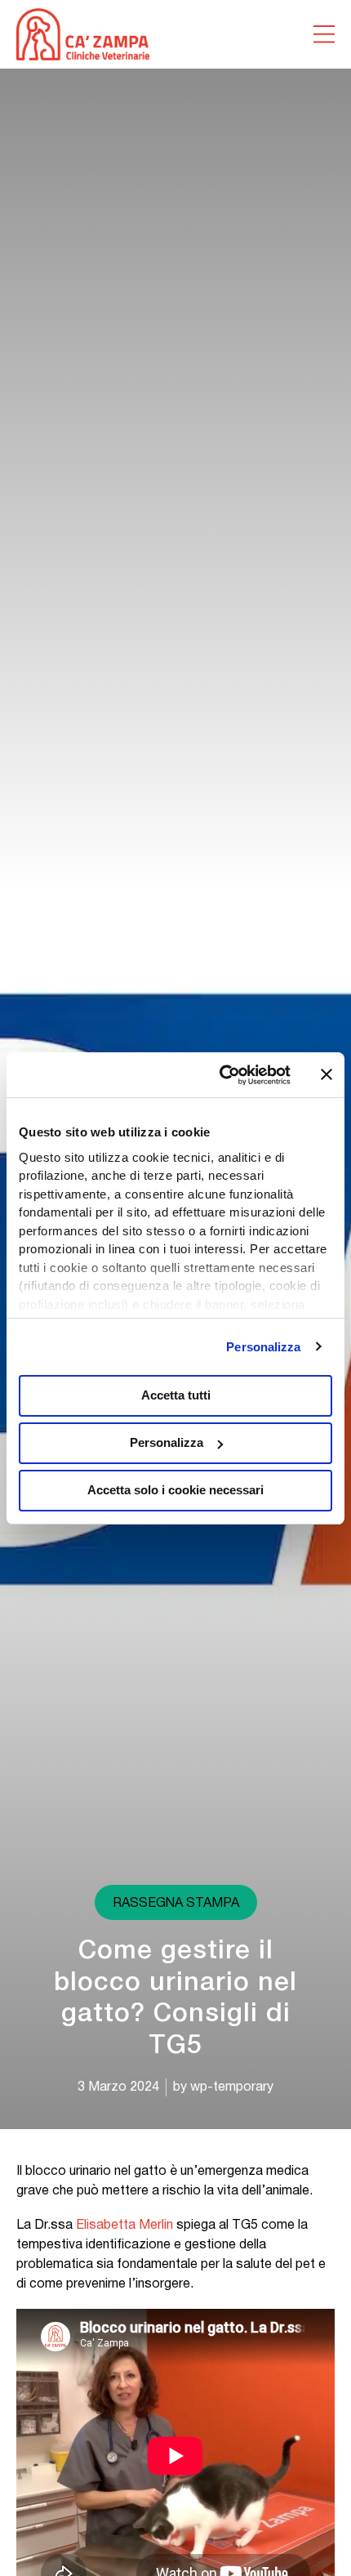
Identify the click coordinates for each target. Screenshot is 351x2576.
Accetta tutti (176, 1395)
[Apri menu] (324, 34)
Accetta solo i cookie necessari (175, 1490)
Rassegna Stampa (176, 1904)
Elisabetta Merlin (124, 2226)
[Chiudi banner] (327, 1074)
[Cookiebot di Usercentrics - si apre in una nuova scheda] (221, 1075)
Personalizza (263, 1347)
